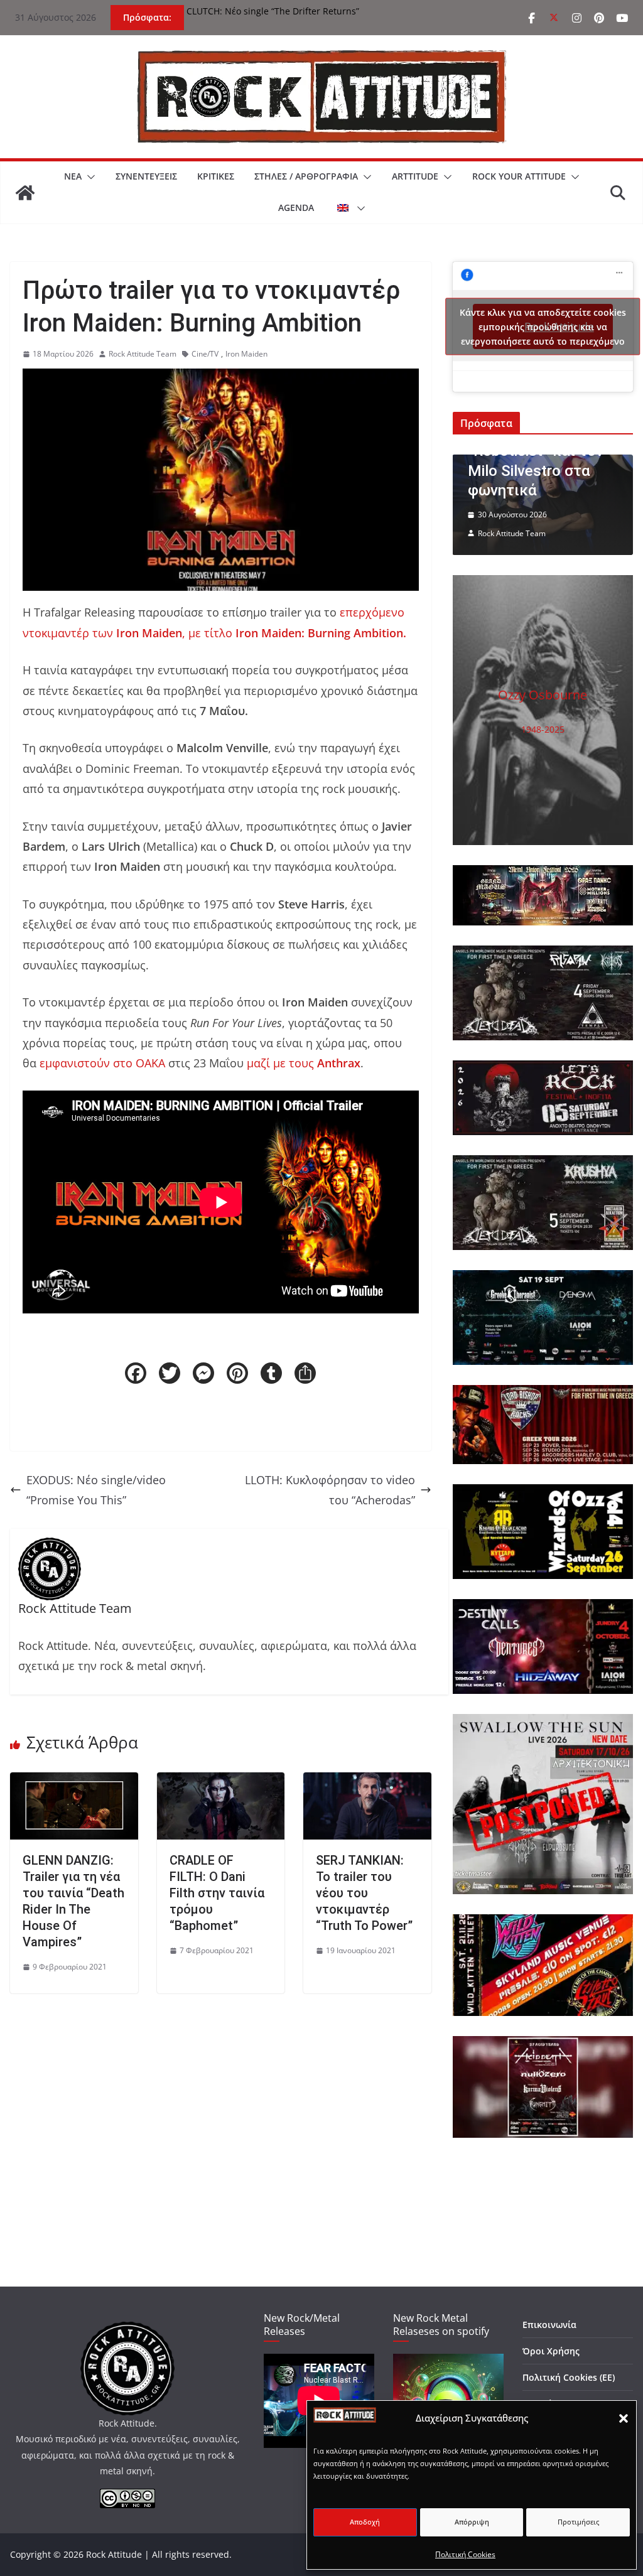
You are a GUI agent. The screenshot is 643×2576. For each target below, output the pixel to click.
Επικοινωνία (549, 2325)
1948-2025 (543, 729)
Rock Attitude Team (143, 354)
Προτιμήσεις (578, 2522)
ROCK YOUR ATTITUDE (519, 176)
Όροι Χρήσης (551, 2351)
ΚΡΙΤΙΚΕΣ (216, 176)
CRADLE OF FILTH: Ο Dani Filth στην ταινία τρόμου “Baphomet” (217, 1893)
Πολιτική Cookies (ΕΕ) (569, 2377)
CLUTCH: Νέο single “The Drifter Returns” (273, 11)
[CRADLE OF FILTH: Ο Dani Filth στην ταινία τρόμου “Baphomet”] (221, 1782)
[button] (624, 2418)
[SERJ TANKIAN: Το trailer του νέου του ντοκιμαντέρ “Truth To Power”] (367, 1782)
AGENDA (296, 207)
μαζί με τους (304, 1063)
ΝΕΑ (73, 176)
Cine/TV (205, 354)
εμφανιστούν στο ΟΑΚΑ (102, 1063)
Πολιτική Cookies (465, 2554)
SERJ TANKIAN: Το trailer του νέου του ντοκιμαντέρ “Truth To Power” (364, 1893)
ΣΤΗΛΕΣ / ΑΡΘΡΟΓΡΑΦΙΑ (306, 176)
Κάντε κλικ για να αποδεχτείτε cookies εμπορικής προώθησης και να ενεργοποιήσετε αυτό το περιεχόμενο (543, 327)
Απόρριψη (472, 2522)
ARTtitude (415, 176)
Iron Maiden (246, 354)
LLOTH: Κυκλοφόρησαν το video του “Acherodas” (330, 1490)
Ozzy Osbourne (543, 695)
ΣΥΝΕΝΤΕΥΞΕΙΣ (146, 176)
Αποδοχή (365, 2522)
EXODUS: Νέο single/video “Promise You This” (96, 1490)
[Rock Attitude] (25, 193)
